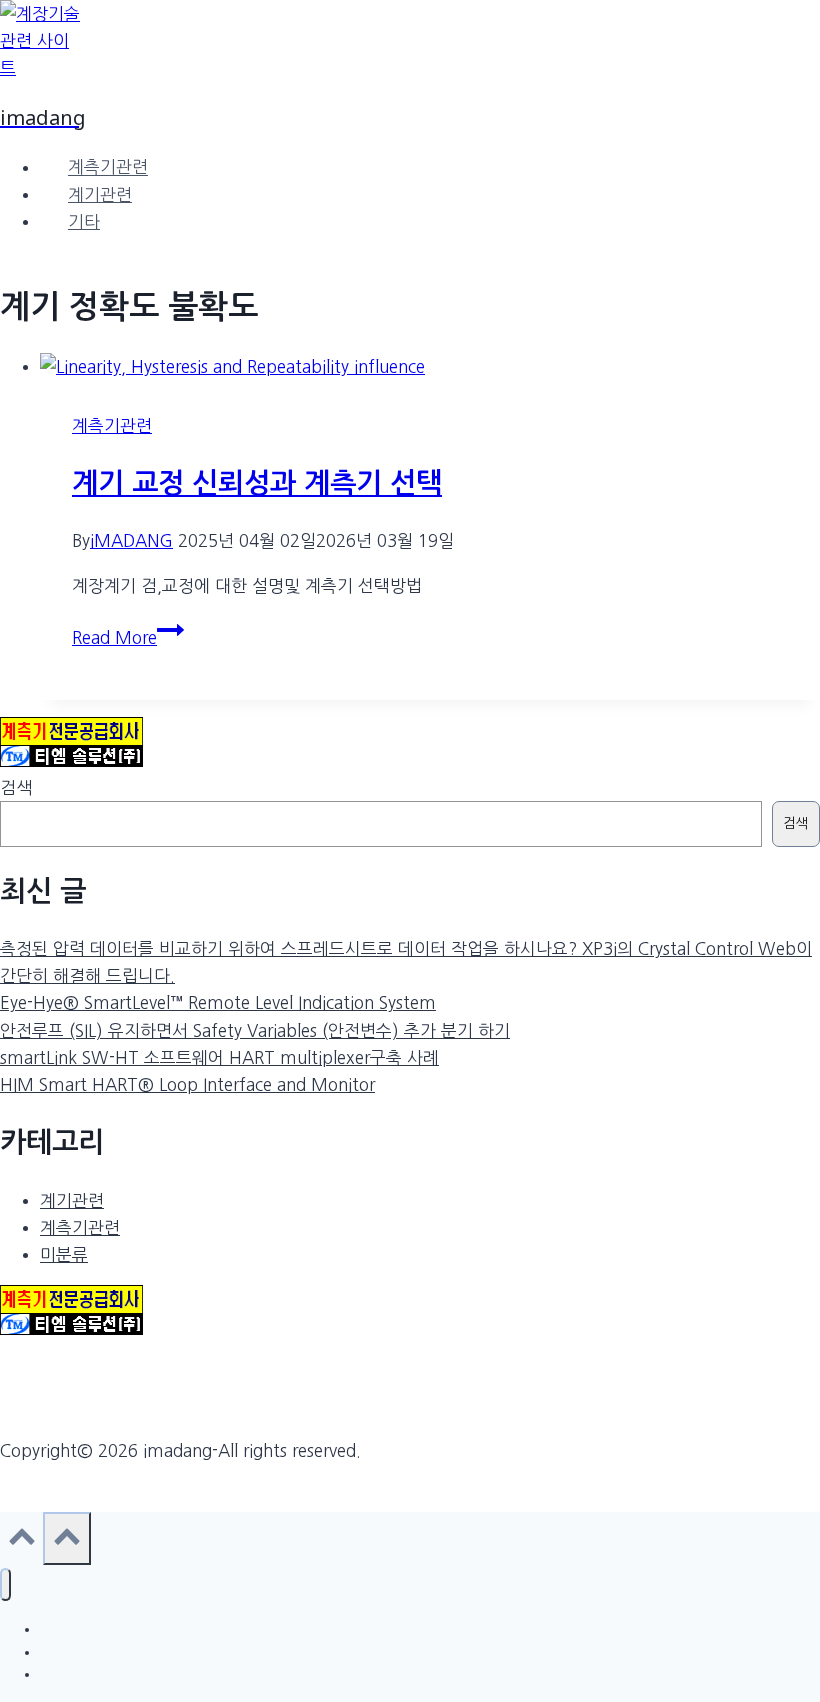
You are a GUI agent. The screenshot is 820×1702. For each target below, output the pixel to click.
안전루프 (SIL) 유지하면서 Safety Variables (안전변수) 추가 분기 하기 (255, 1030)
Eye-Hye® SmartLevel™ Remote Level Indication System (218, 1002)
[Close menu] (5, 1584)
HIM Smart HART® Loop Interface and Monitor (187, 1084)
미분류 (64, 1254)
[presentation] (430, 366)
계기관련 (100, 194)
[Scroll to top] (21, 1543)
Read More (122, 637)
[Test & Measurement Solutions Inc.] (71, 760)
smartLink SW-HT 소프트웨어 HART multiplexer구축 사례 (219, 1057)
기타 (84, 221)
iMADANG (131, 540)
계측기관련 (108, 167)
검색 (16, 787)
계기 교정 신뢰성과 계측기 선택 (257, 483)
